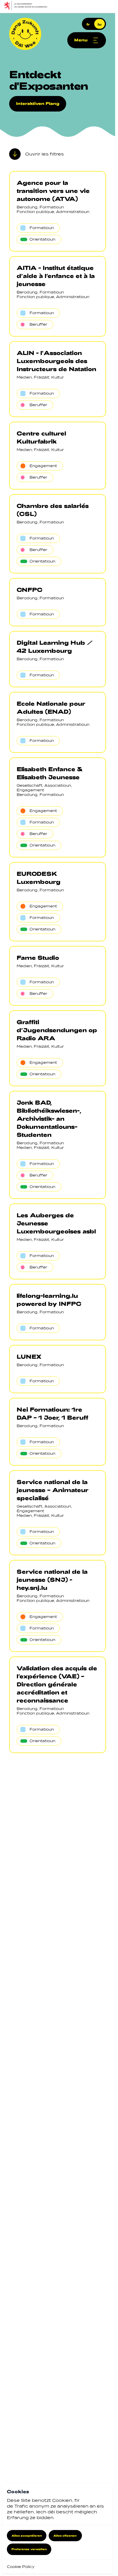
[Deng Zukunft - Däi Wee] (25, 34)
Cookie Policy (21, 2567)
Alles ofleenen (65, 2535)
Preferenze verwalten (29, 2549)
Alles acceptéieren (27, 2535)
